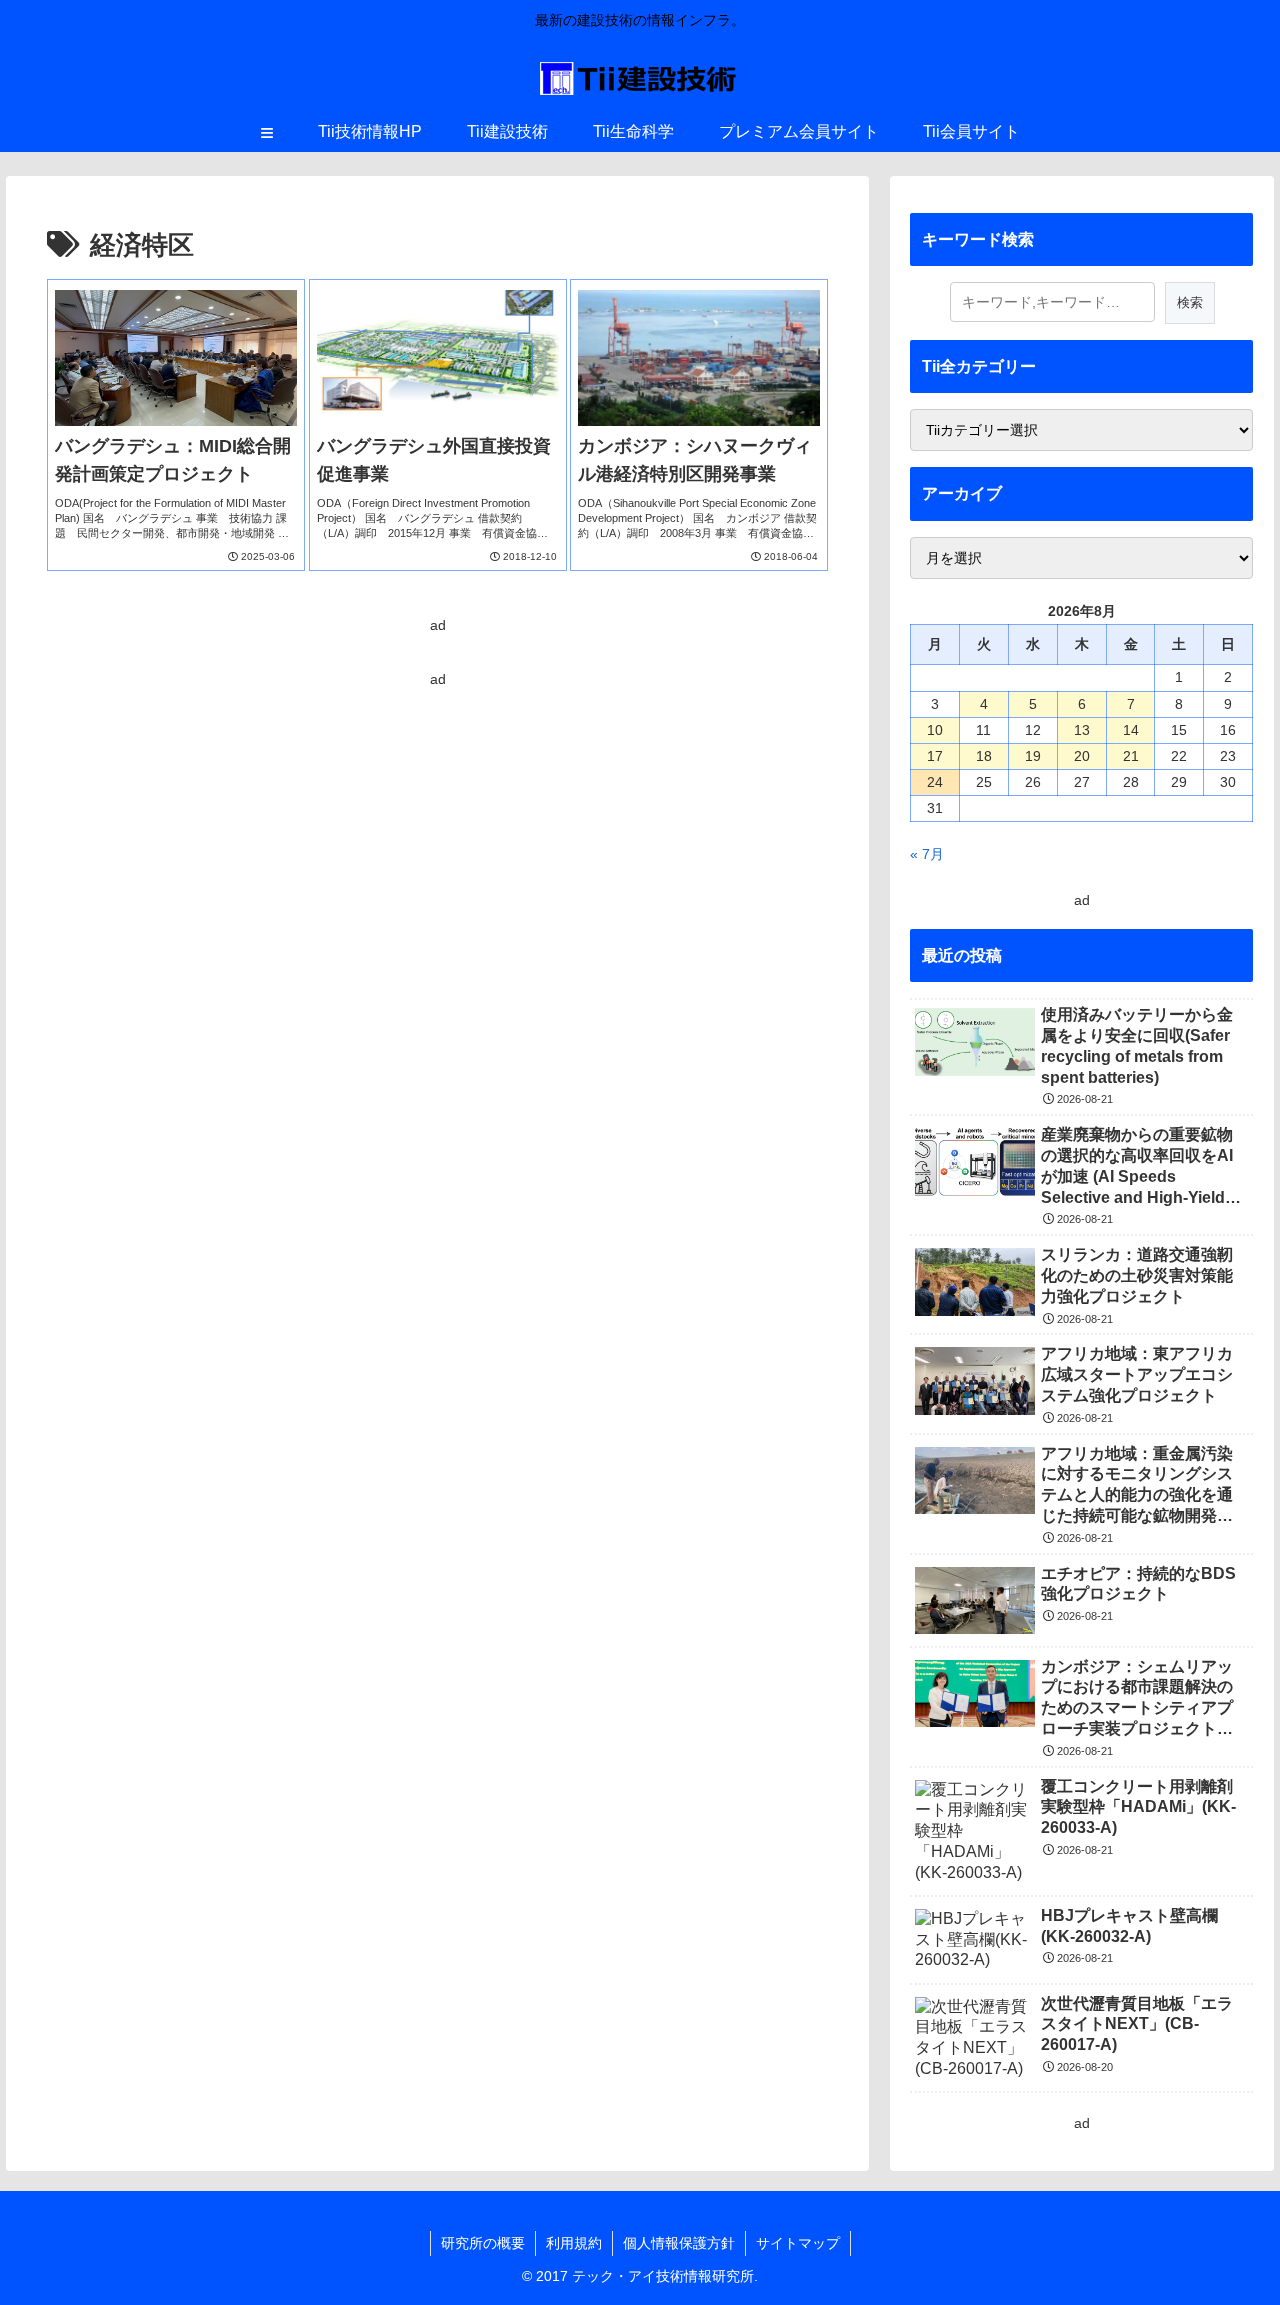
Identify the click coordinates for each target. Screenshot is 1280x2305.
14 (1131, 730)
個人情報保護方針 (679, 2243)
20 (1082, 756)
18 (984, 756)
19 (1033, 756)
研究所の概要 (483, 2243)
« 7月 (927, 854)
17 (935, 756)
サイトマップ (798, 2243)
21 (1131, 756)
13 (1082, 730)
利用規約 (574, 2243)
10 (935, 730)
